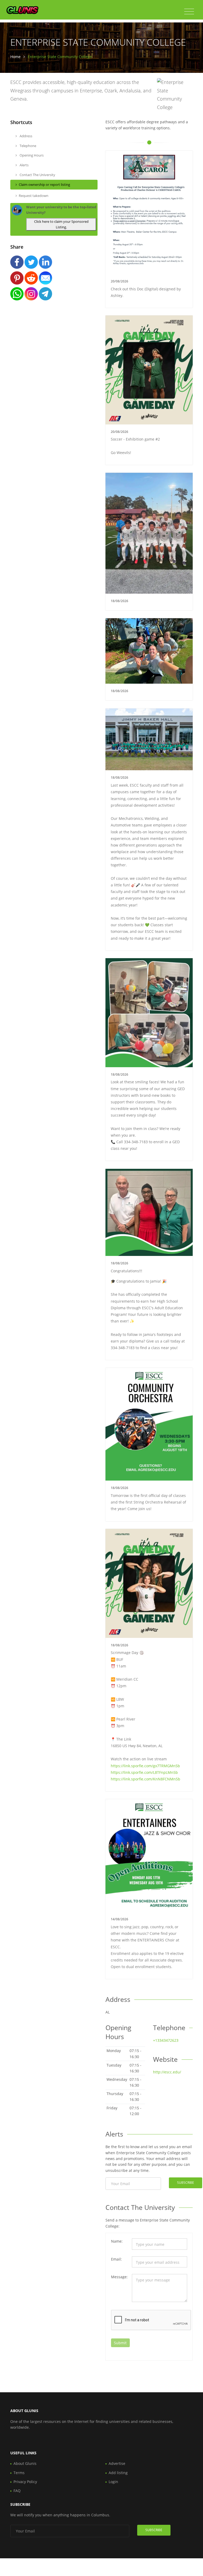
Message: (119, 2277)
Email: (116, 2259)
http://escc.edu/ (167, 2072)
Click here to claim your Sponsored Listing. (61, 224)
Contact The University (37, 175)
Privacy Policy (25, 2482)
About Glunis (25, 2463)
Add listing (118, 2473)
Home (15, 57)
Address (26, 136)
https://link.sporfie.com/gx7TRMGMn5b (145, 1766)
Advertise (117, 2463)
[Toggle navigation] (189, 12)
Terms (19, 2473)
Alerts (24, 165)
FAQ (17, 2491)
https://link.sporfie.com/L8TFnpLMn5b (144, 1772)
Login (113, 2482)
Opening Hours (31, 155)
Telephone (27, 146)
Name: (117, 2241)
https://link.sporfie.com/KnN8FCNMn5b (146, 1779)
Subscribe (186, 2183)
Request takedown (34, 196)
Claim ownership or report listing (44, 185)
